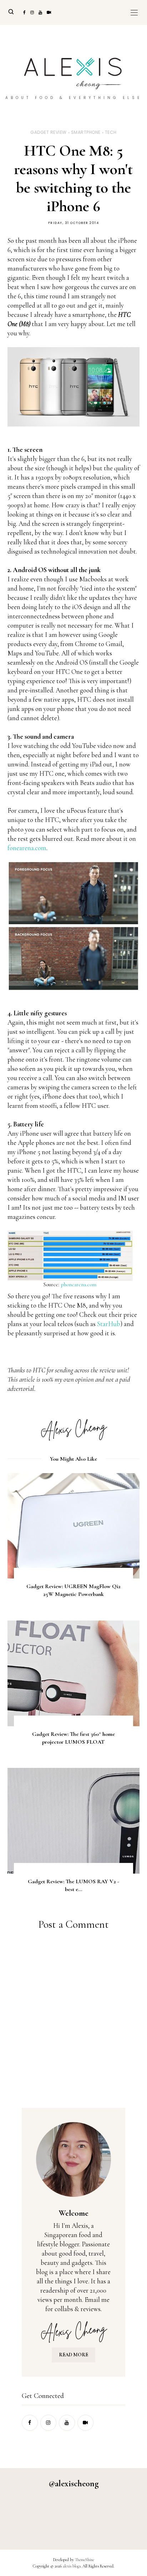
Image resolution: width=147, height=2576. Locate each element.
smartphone (86, 132)
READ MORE (73, 2355)
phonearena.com (78, 1284)
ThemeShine (85, 2560)
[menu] (134, 12)
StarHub (109, 1324)
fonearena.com (27, 848)
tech (111, 132)
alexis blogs (72, 2566)
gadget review (49, 132)
